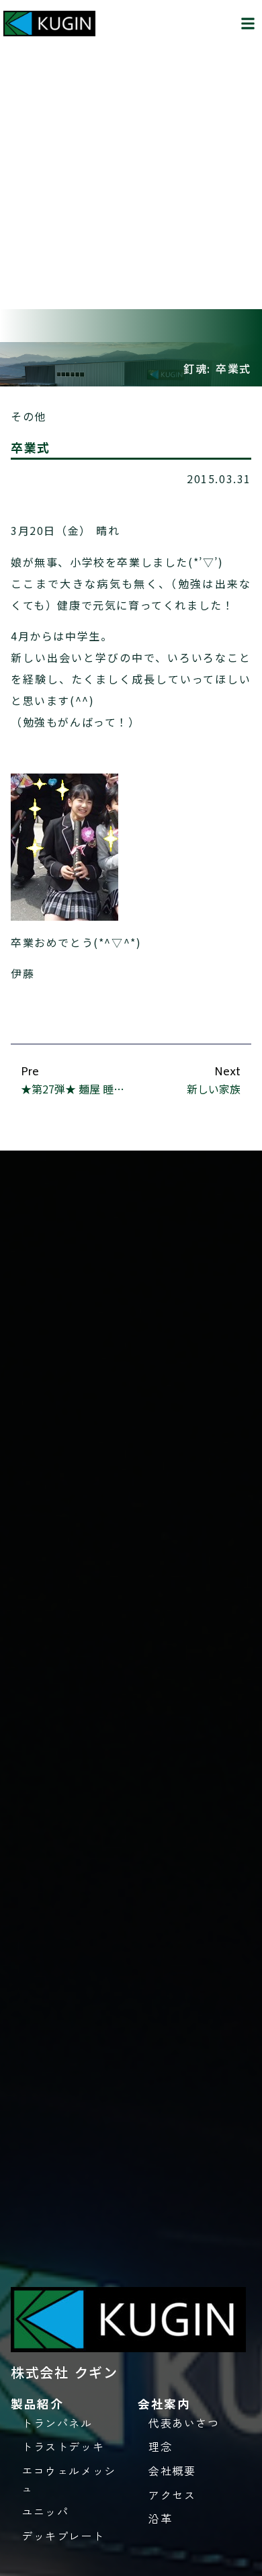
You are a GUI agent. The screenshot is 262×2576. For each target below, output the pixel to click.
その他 (29, 416)
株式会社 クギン (64, 2372)
